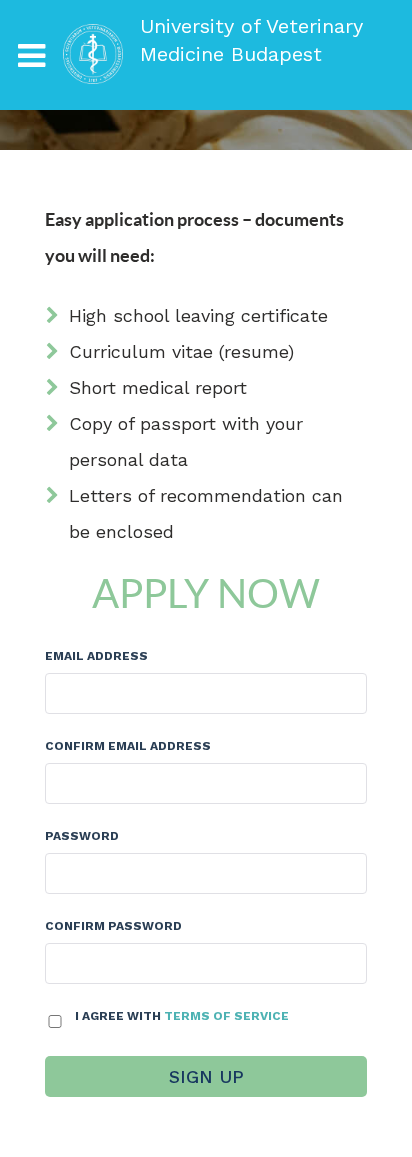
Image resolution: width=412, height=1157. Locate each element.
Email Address (96, 656)
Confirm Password (113, 926)
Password (82, 836)
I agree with (182, 1016)
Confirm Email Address (128, 746)
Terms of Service (226, 1016)
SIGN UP (206, 1076)
